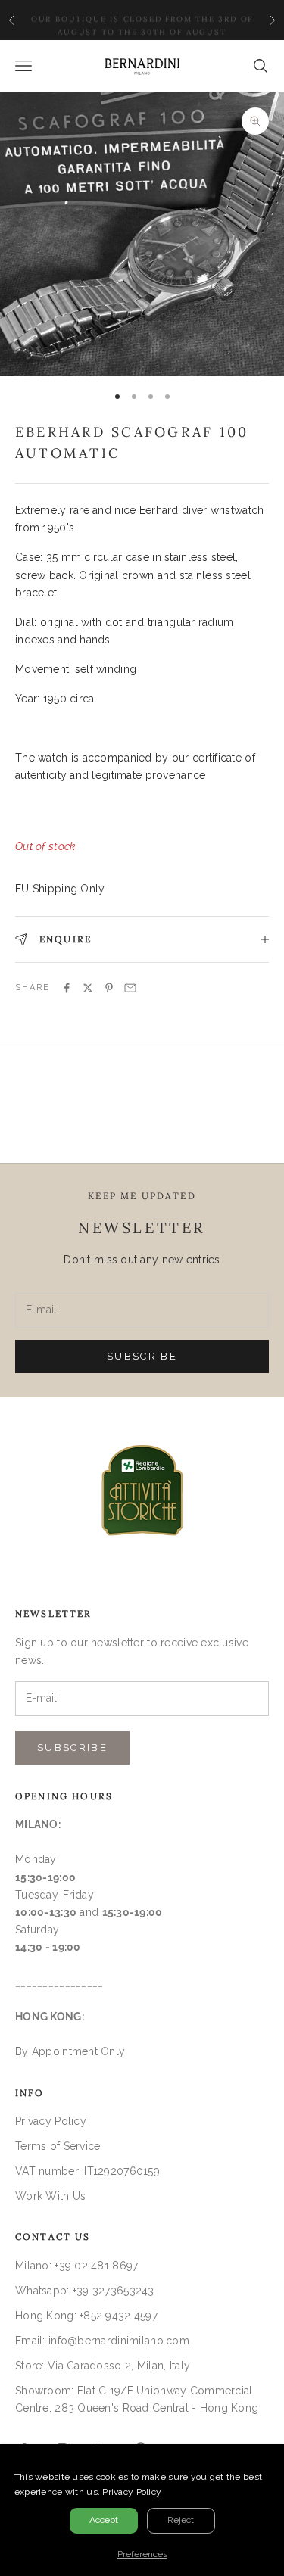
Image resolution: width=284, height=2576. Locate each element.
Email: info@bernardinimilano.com (102, 2341)
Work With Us (50, 2196)
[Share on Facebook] (67, 988)
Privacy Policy (51, 2121)
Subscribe (142, 1356)
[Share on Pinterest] (109, 988)
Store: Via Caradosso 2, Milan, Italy (103, 2366)
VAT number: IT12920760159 (87, 2171)
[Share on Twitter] (88, 988)
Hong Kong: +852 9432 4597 (86, 2316)
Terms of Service (58, 2146)
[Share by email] (130, 988)
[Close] (270, 2458)
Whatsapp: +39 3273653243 (85, 2291)
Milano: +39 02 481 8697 (76, 2266)
